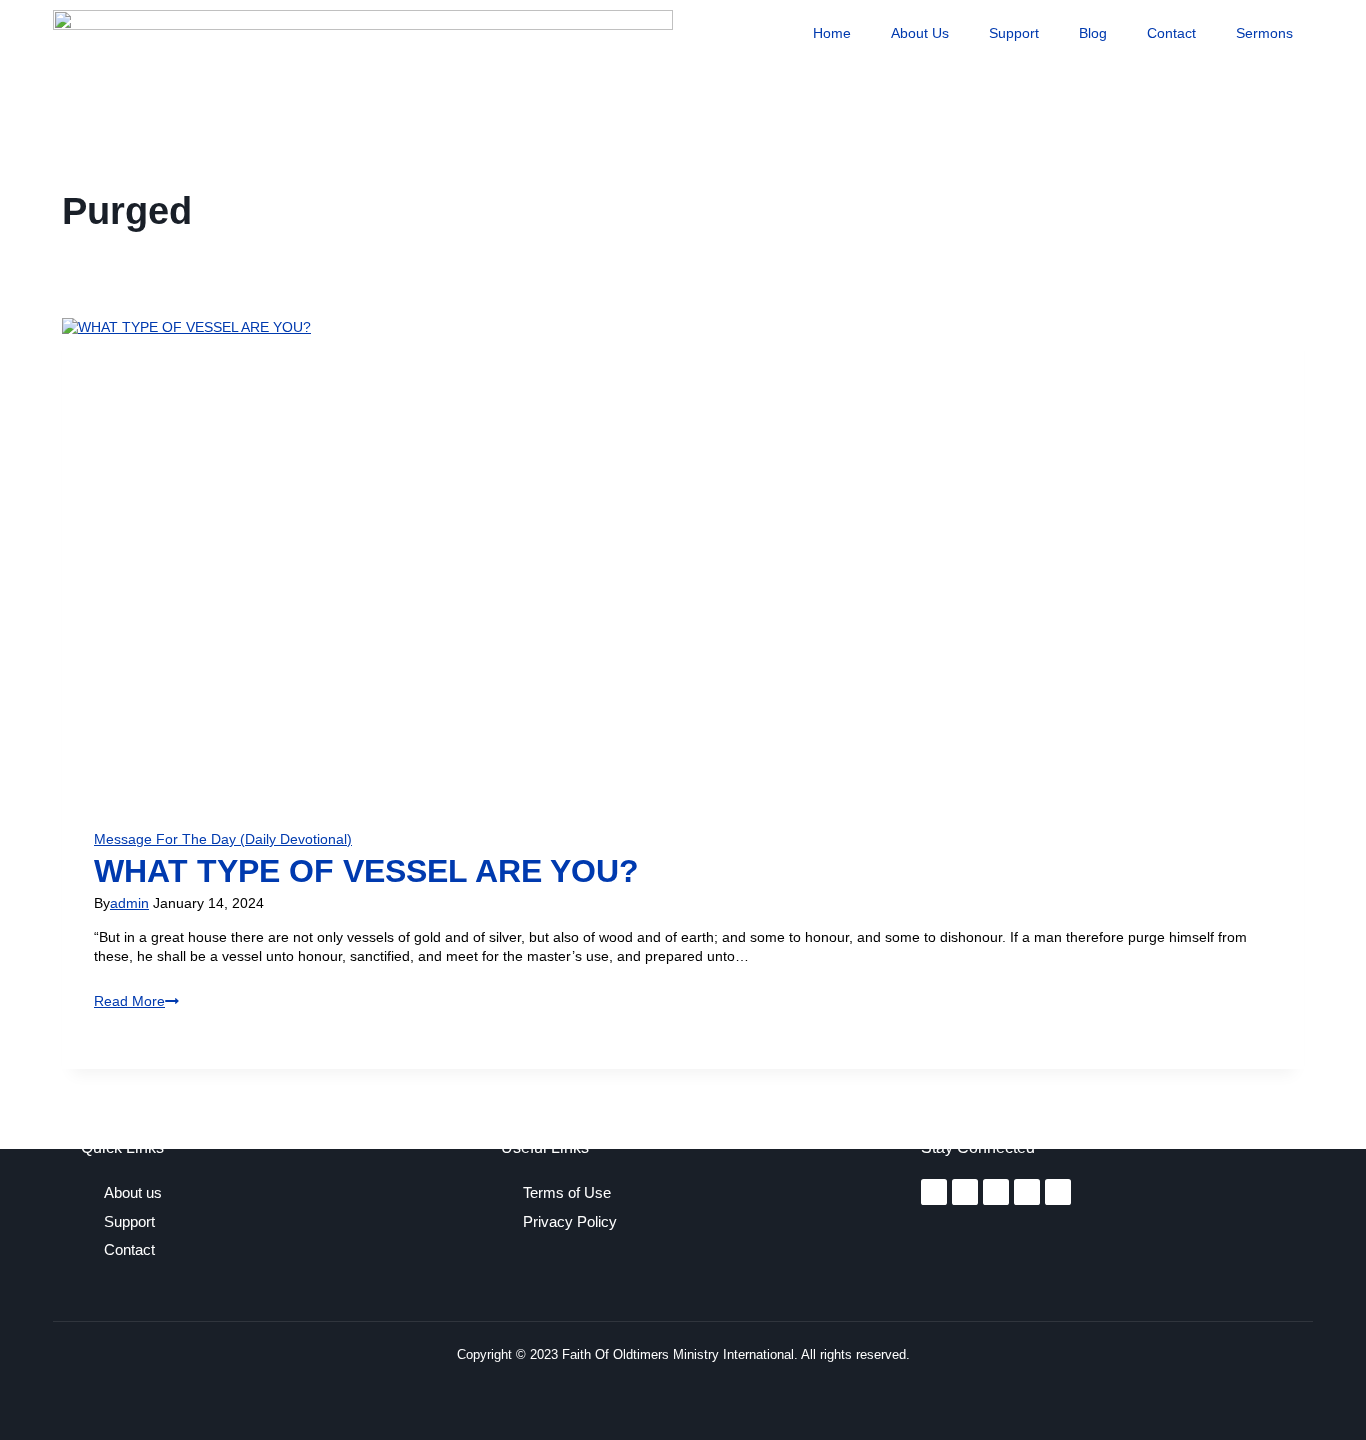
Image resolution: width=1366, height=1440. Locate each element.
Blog (1093, 33)
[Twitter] (996, 1192)
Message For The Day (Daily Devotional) (223, 839)
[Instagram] (965, 1192)
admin (129, 903)
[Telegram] (1027, 1192)
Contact (1171, 33)
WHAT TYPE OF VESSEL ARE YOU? (366, 871)
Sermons (1264, 33)
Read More (136, 1001)
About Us (920, 33)
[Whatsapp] (1058, 1192)
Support (1014, 33)
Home (832, 33)
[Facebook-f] (934, 1192)
